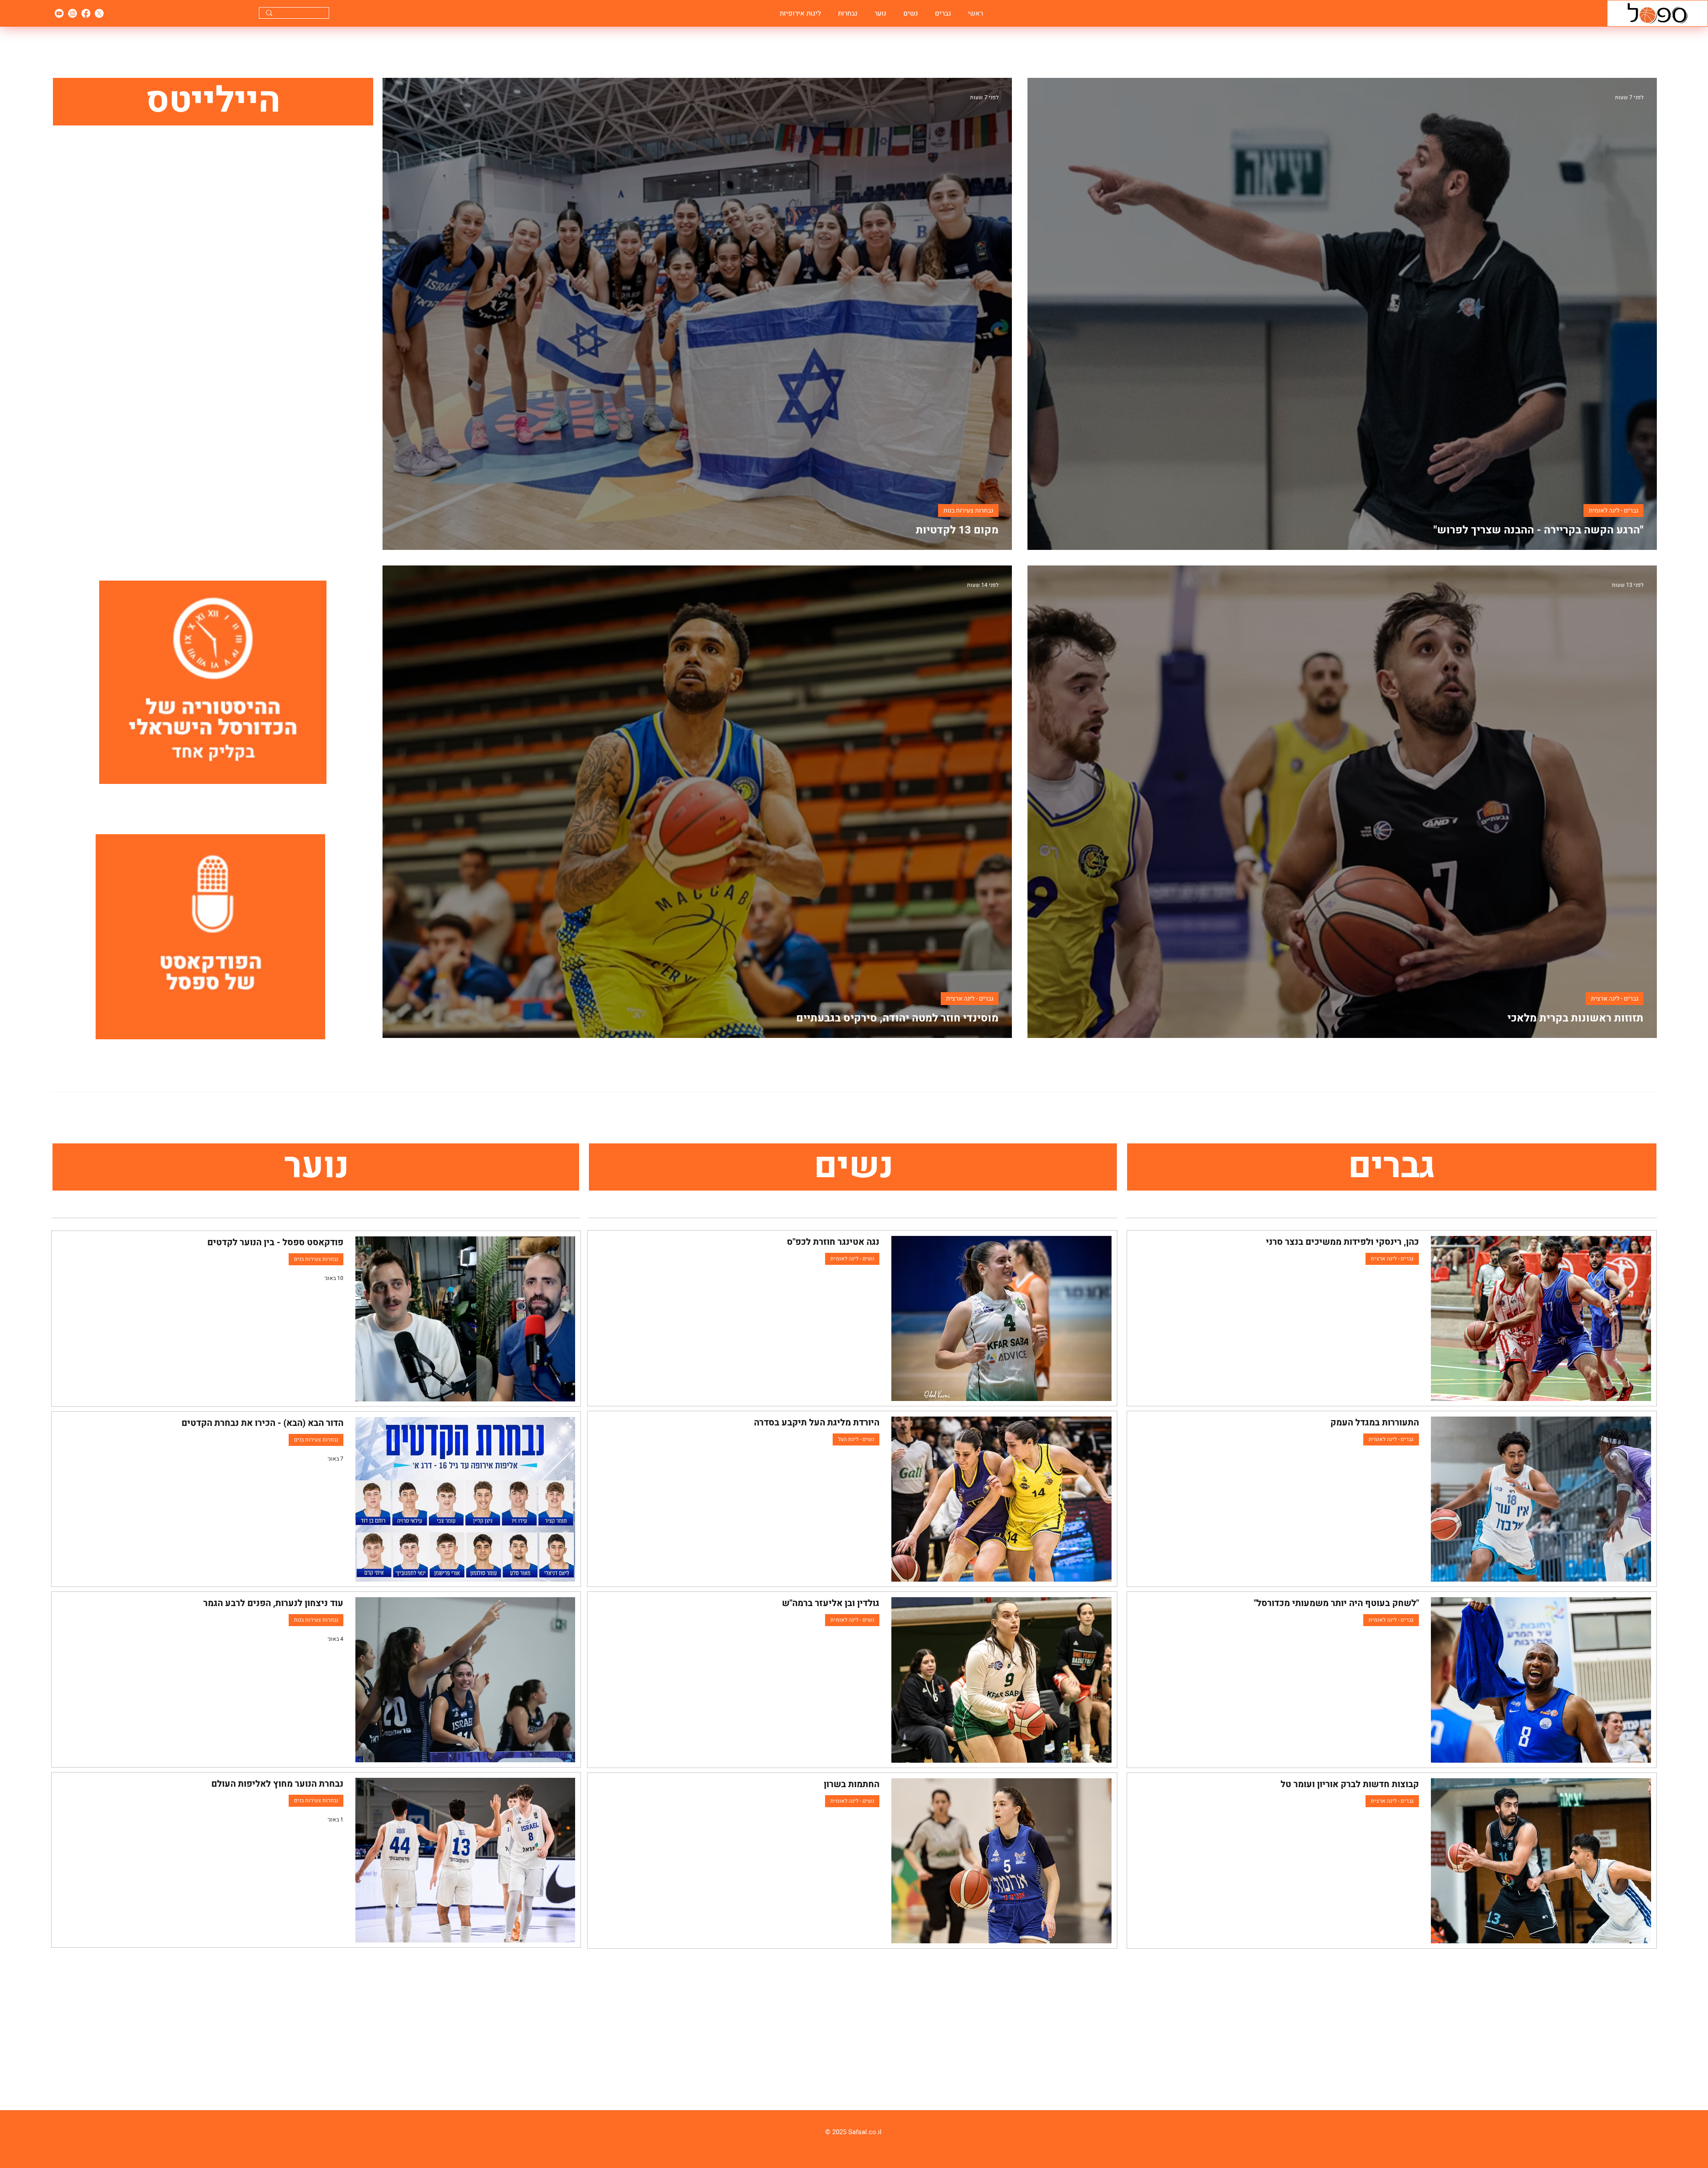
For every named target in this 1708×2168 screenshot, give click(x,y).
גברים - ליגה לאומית (1613, 511)
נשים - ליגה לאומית (852, 1259)
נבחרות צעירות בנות (968, 511)
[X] (99, 13)
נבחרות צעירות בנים (316, 1259)
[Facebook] (86, 13)
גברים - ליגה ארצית (1615, 999)
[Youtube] (59, 13)
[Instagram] (73, 13)
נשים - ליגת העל (856, 1439)
